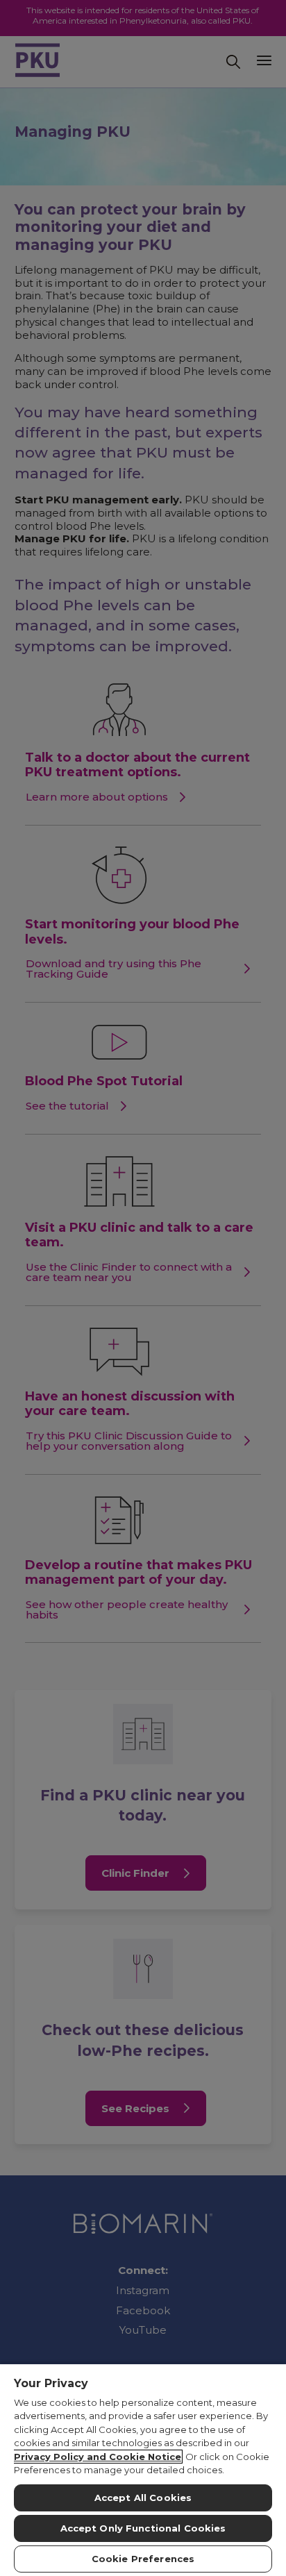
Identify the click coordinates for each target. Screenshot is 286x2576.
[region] (143, 2469)
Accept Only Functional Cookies (143, 2528)
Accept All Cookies (143, 2498)
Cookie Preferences (143, 2559)
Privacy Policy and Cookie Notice (98, 2457)
